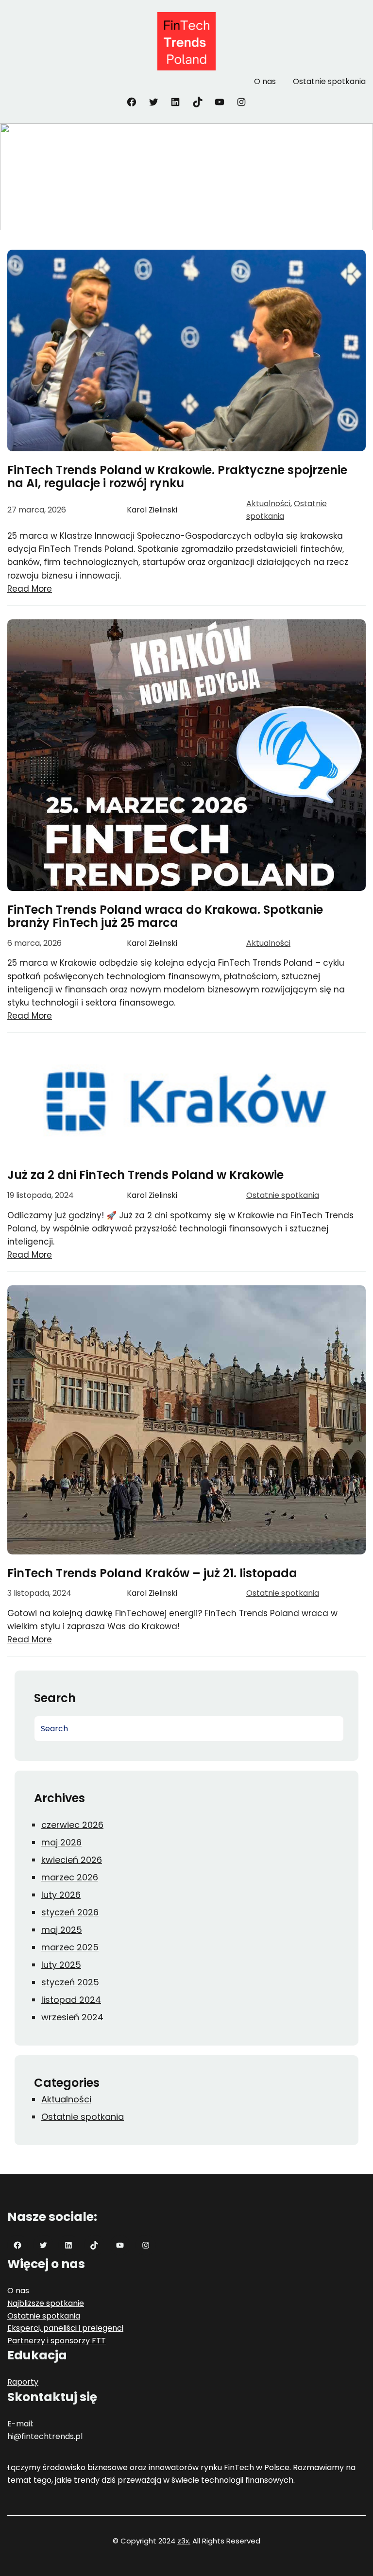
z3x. (184, 2541)
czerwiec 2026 (72, 1825)
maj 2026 (61, 1842)
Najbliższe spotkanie (46, 2303)
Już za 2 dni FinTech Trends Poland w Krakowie (145, 1175)
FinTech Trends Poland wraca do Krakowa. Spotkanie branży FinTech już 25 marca (165, 916)
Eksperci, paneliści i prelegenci (65, 2328)
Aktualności (268, 503)
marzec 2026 (70, 1877)
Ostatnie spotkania (283, 1195)
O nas (18, 2291)
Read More (30, 589)
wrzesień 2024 (72, 2017)
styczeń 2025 (70, 1982)
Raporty (23, 2382)
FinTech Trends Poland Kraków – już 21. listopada (152, 1573)
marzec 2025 (70, 1947)
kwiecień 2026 (72, 1860)
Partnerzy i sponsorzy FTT (57, 2341)
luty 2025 (61, 1965)
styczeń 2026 (70, 1912)
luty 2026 (61, 1895)
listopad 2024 (71, 2000)
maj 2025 (62, 1930)
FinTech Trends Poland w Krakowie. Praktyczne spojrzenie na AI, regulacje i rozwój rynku (177, 477)
